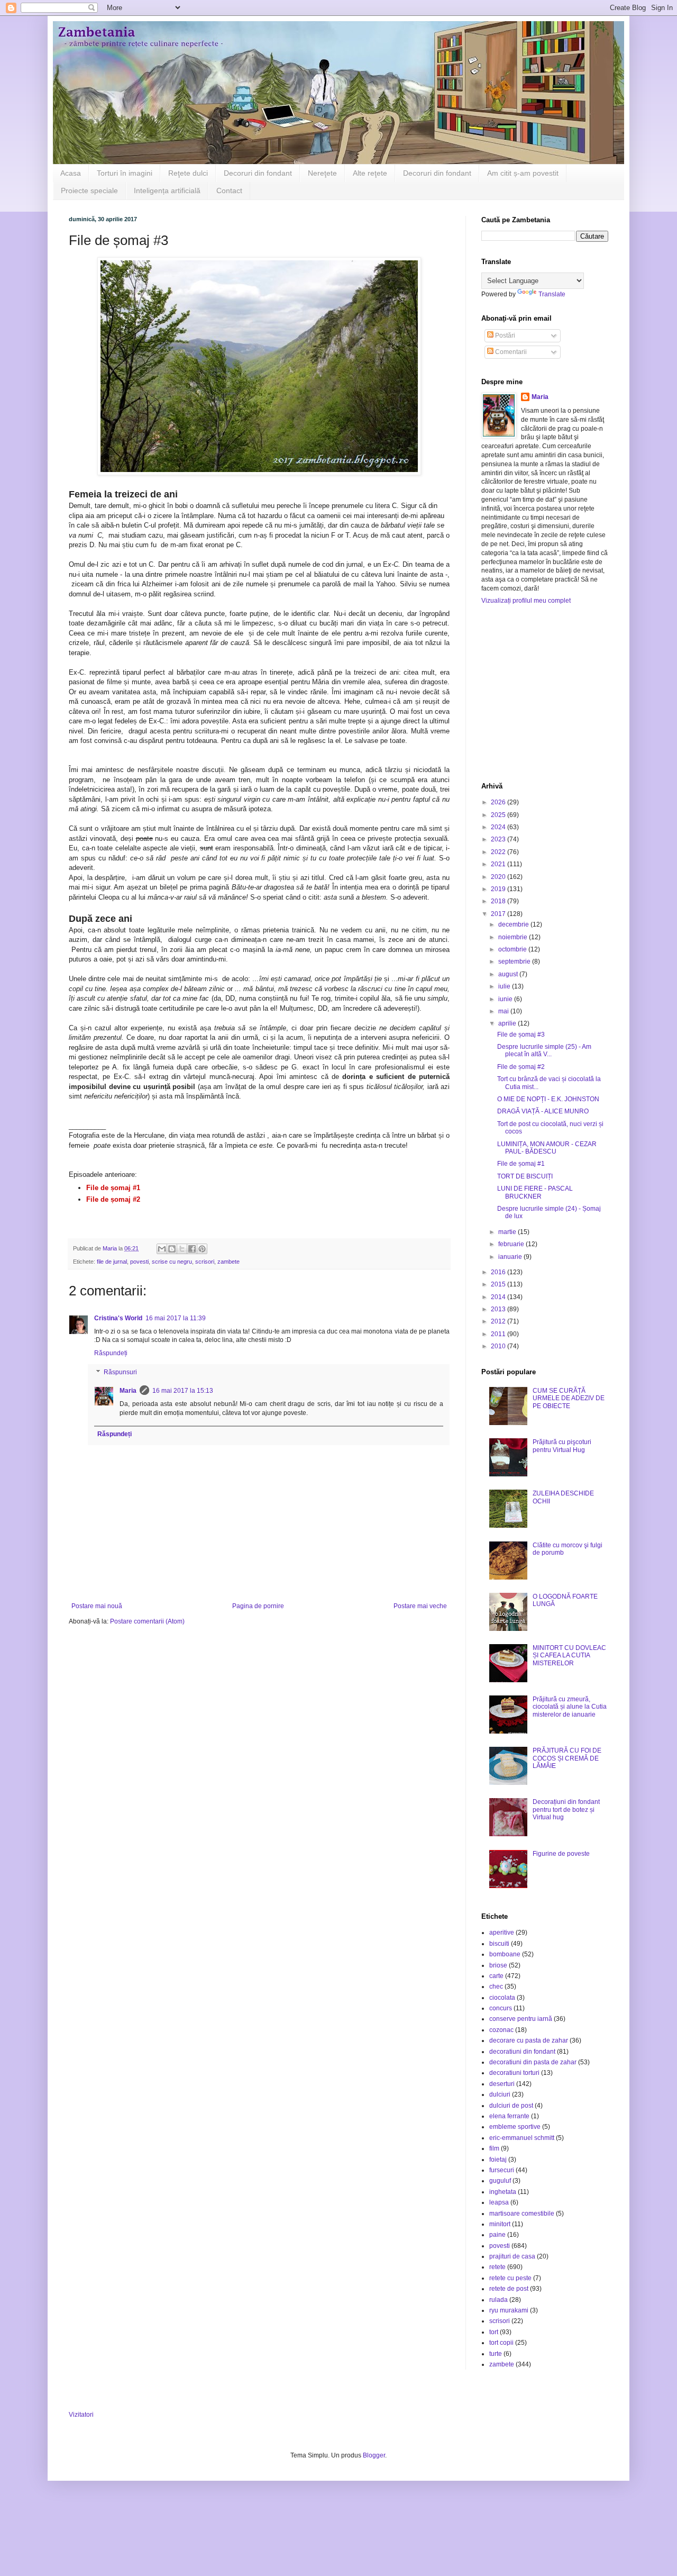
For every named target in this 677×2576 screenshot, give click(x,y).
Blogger (374, 2455)
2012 (499, 1321)
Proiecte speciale (89, 191)
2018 (499, 901)
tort (494, 2332)
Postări (504, 335)
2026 (499, 802)
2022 (499, 852)
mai (504, 1011)
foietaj (498, 2160)
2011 (499, 1334)
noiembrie (514, 937)
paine (497, 2235)
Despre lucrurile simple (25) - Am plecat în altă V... (544, 1050)
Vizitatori (81, 2415)
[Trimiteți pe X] (182, 1249)
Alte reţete (370, 173)
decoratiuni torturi (514, 2073)
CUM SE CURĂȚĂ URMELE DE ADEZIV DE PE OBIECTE (569, 1398)
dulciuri (500, 2094)
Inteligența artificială (167, 191)
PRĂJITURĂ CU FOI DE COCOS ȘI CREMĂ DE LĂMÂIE (567, 1758)
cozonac (501, 2030)
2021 (499, 864)
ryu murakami (509, 2310)
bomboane (505, 1954)
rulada (498, 2300)
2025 (499, 815)
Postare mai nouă (97, 1606)
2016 (499, 1272)
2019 (499, 889)
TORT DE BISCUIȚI (525, 1176)
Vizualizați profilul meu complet (526, 601)
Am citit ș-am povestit (523, 173)
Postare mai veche (420, 1606)
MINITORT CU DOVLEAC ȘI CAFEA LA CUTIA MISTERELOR (569, 1656)
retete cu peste (510, 2278)
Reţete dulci (188, 173)
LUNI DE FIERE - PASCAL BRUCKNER (535, 1192)
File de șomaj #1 (521, 1164)
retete (497, 2267)
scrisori (205, 1262)
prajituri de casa (512, 2256)
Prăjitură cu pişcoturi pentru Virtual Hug (562, 1446)
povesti (139, 1262)
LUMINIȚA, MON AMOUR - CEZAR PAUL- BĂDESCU (547, 1148)
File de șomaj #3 (521, 1035)
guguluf (500, 2181)
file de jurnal (112, 1262)
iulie (505, 986)
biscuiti (499, 1944)
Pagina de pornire (258, 1606)
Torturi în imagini (125, 173)
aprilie (508, 1023)
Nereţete (322, 173)
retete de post (509, 2289)
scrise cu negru (172, 1262)
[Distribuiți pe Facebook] (192, 1249)
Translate (552, 294)
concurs (501, 2008)
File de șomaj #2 (521, 1067)
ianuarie (511, 1257)
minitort (500, 2224)
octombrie (513, 949)
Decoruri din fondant (258, 173)
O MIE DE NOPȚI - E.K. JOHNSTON (548, 1099)
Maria (128, 1391)
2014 (499, 1297)
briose (498, 1965)
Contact (229, 191)
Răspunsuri (120, 1372)
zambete (228, 1262)
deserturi (502, 2084)
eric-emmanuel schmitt (522, 2138)
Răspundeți (111, 1353)
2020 (499, 877)
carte (496, 1976)
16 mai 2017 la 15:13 (183, 1391)
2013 (499, 1309)
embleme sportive (515, 2127)
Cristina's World (118, 1318)
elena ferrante (509, 2116)
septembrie (515, 962)
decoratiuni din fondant (522, 2052)
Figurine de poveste (561, 1854)
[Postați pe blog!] (172, 1249)
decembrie (514, 924)
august (509, 974)
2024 (499, 827)
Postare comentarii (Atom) (147, 1621)
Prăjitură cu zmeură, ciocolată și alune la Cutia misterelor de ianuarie (570, 1707)
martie (508, 1232)
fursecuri (502, 2170)
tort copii (501, 2343)
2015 (499, 1284)
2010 (499, 1346)
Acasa (71, 173)
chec (496, 1987)
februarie (512, 1244)
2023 (499, 839)
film (494, 2148)
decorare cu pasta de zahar (529, 2040)
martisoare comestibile (522, 2214)
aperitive (502, 1933)
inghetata (503, 2192)
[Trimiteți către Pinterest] (202, 1249)
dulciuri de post (511, 2106)
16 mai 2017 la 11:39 (176, 1318)
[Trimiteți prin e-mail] (162, 1249)
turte (496, 2354)
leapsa (499, 2202)
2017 (499, 914)
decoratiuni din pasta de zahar (533, 2062)
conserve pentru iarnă (521, 2019)
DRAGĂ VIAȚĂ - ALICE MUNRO (543, 1111)
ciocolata (502, 1998)
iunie (506, 999)
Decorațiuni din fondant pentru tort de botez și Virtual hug (566, 1809)
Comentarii (510, 352)
